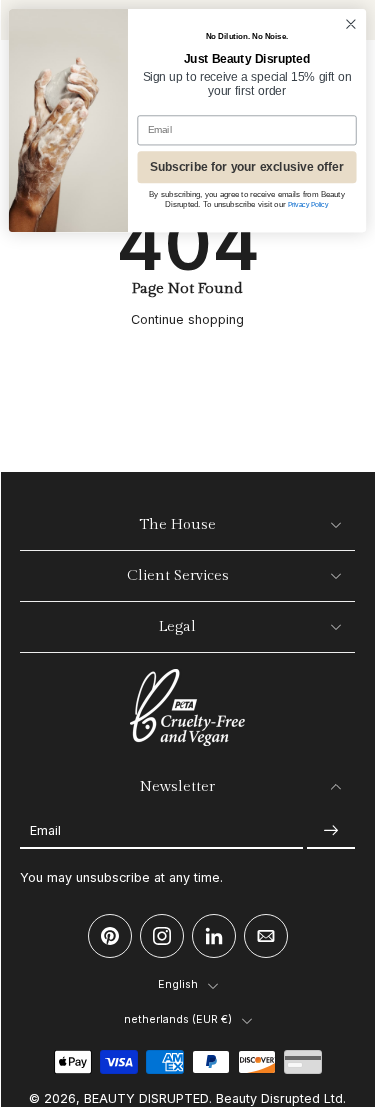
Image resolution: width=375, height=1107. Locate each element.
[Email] (266, 936)
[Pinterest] (110, 936)
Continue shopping (187, 319)
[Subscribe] (331, 830)
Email (45, 830)
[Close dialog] (350, 24)
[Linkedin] (214, 936)
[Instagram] (162, 936)
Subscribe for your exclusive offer (246, 167)
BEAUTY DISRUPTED (146, 1098)
